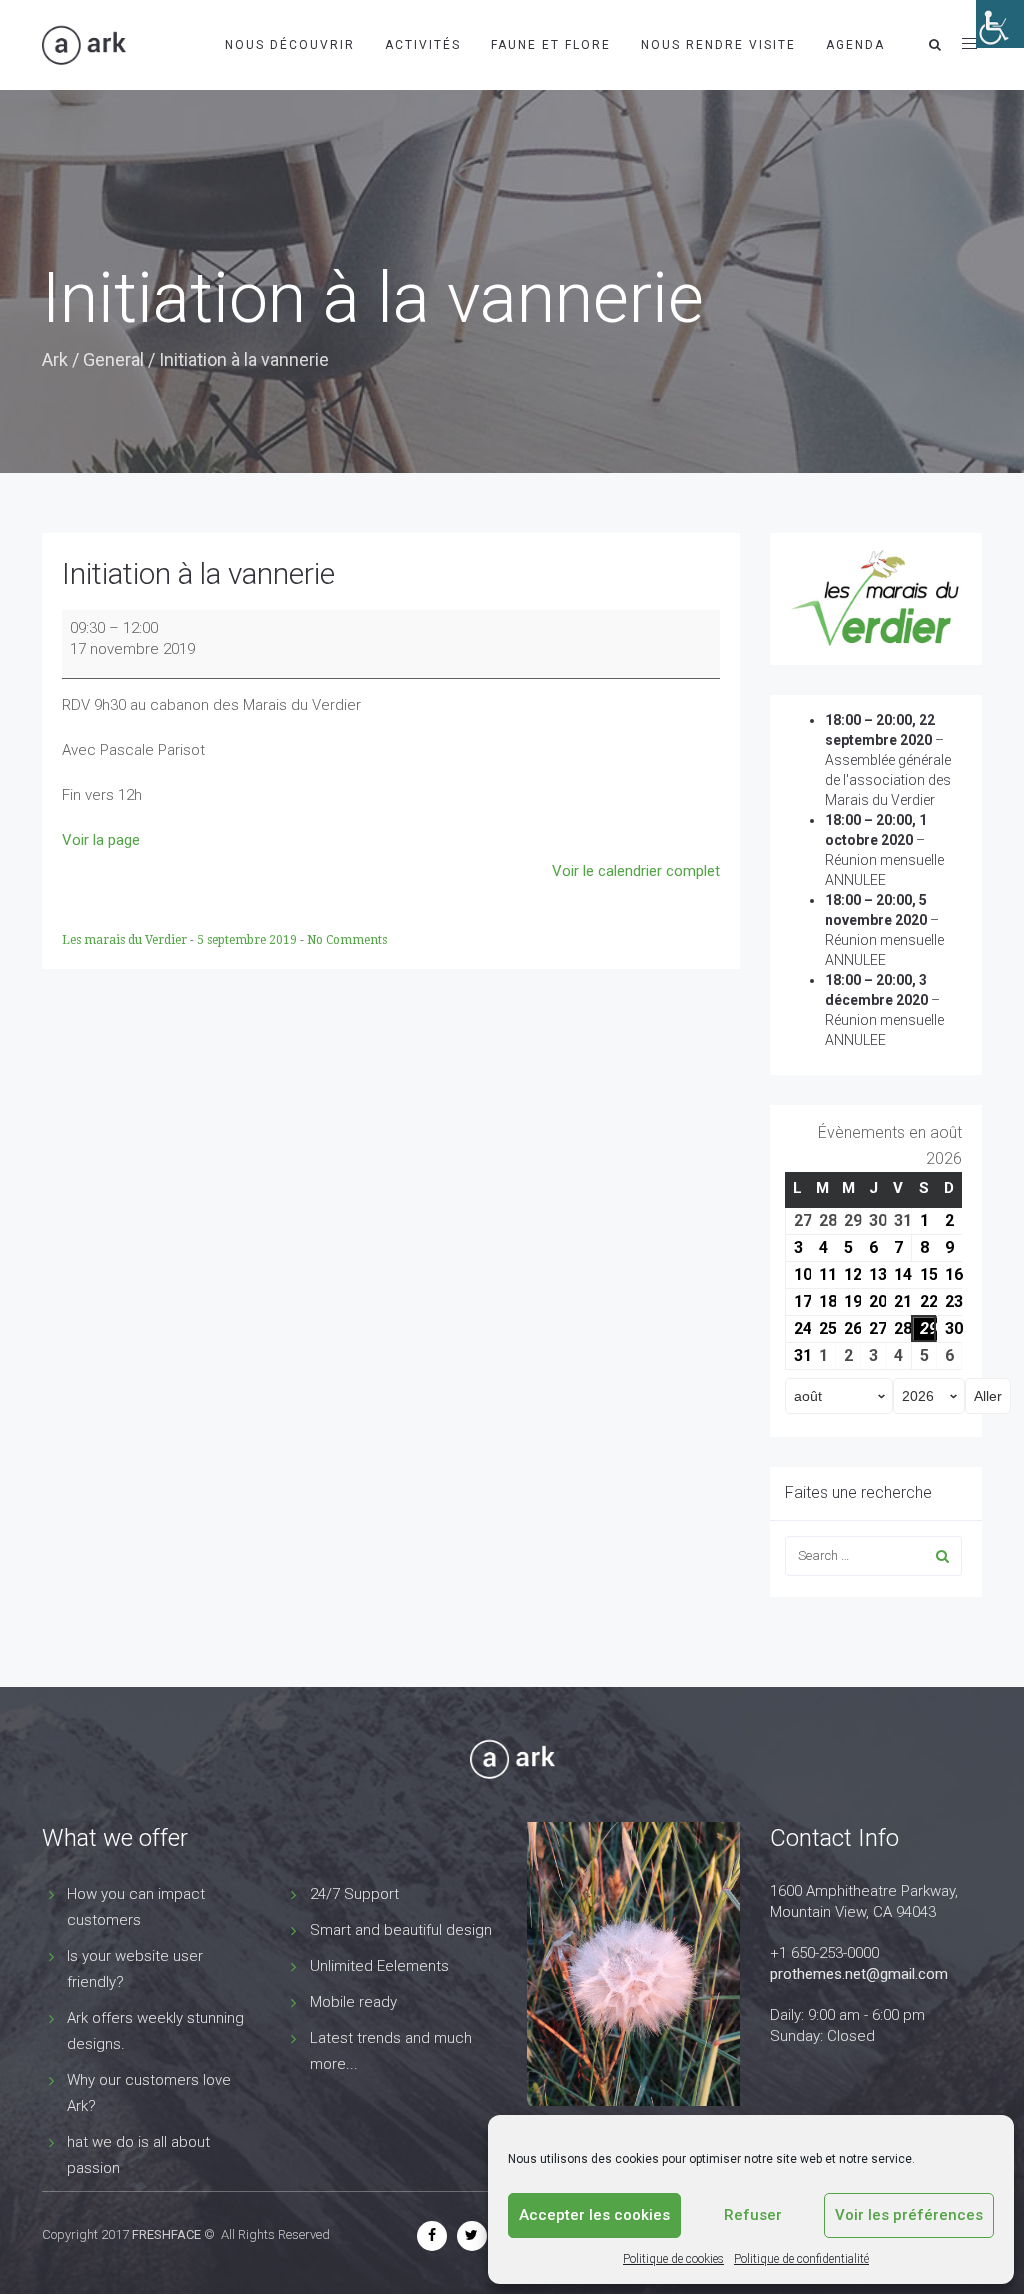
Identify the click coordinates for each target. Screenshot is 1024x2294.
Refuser (753, 2215)
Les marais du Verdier (126, 940)
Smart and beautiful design (401, 1930)
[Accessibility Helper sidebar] (1000, 24)
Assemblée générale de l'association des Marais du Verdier (888, 780)
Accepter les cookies (594, 2215)
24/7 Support (354, 1894)
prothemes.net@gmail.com (859, 1974)
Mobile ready (353, 2002)
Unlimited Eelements (379, 1966)
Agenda (855, 45)
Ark (55, 359)
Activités (423, 45)
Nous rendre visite (718, 45)
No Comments (347, 940)
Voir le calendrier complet (636, 871)
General (113, 359)
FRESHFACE (166, 2234)
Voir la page (101, 840)
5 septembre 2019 (248, 940)
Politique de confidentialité (801, 2259)
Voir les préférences (909, 2215)
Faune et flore (551, 45)
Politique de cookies (673, 2259)
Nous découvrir (290, 45)
